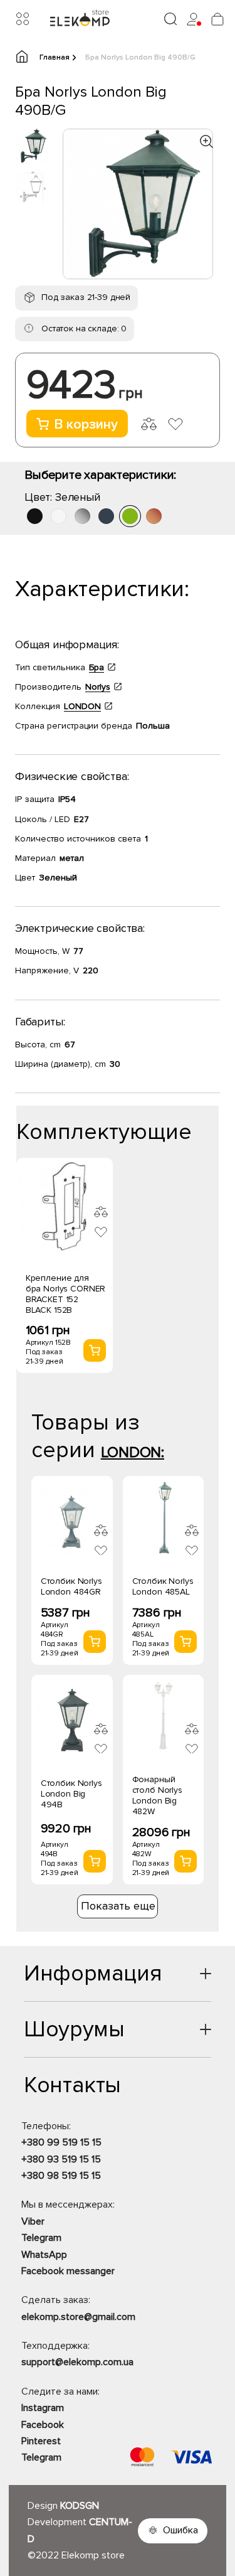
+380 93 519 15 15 (61, 2159)
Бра (97, 667)
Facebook (43, 2425)
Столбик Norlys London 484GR (71, 1586)
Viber (33, 2221)
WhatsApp (44, 2255)
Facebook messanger (68, 2271)
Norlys (98, 687)
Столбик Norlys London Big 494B (71, 1794)
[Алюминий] (82, 516)
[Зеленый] (130, 516)
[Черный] (35, 516)
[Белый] (59, 516)
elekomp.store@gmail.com (78, 2317)
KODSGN (80, 2506)
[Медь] (154, 516)
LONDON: (133, 1452)
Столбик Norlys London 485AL (163, 1586)
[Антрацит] (106, 516)
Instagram (43, 2408)
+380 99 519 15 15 (61, 2142)
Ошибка (180, 2530)
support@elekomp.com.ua (77, 2362)
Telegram (41, 2238)
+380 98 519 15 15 (61, 2176)
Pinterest (41, 2441)
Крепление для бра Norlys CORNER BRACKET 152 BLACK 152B (66, 1294)
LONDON (82, 706)
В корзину (86, 425)
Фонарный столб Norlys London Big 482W (157, 1795)
